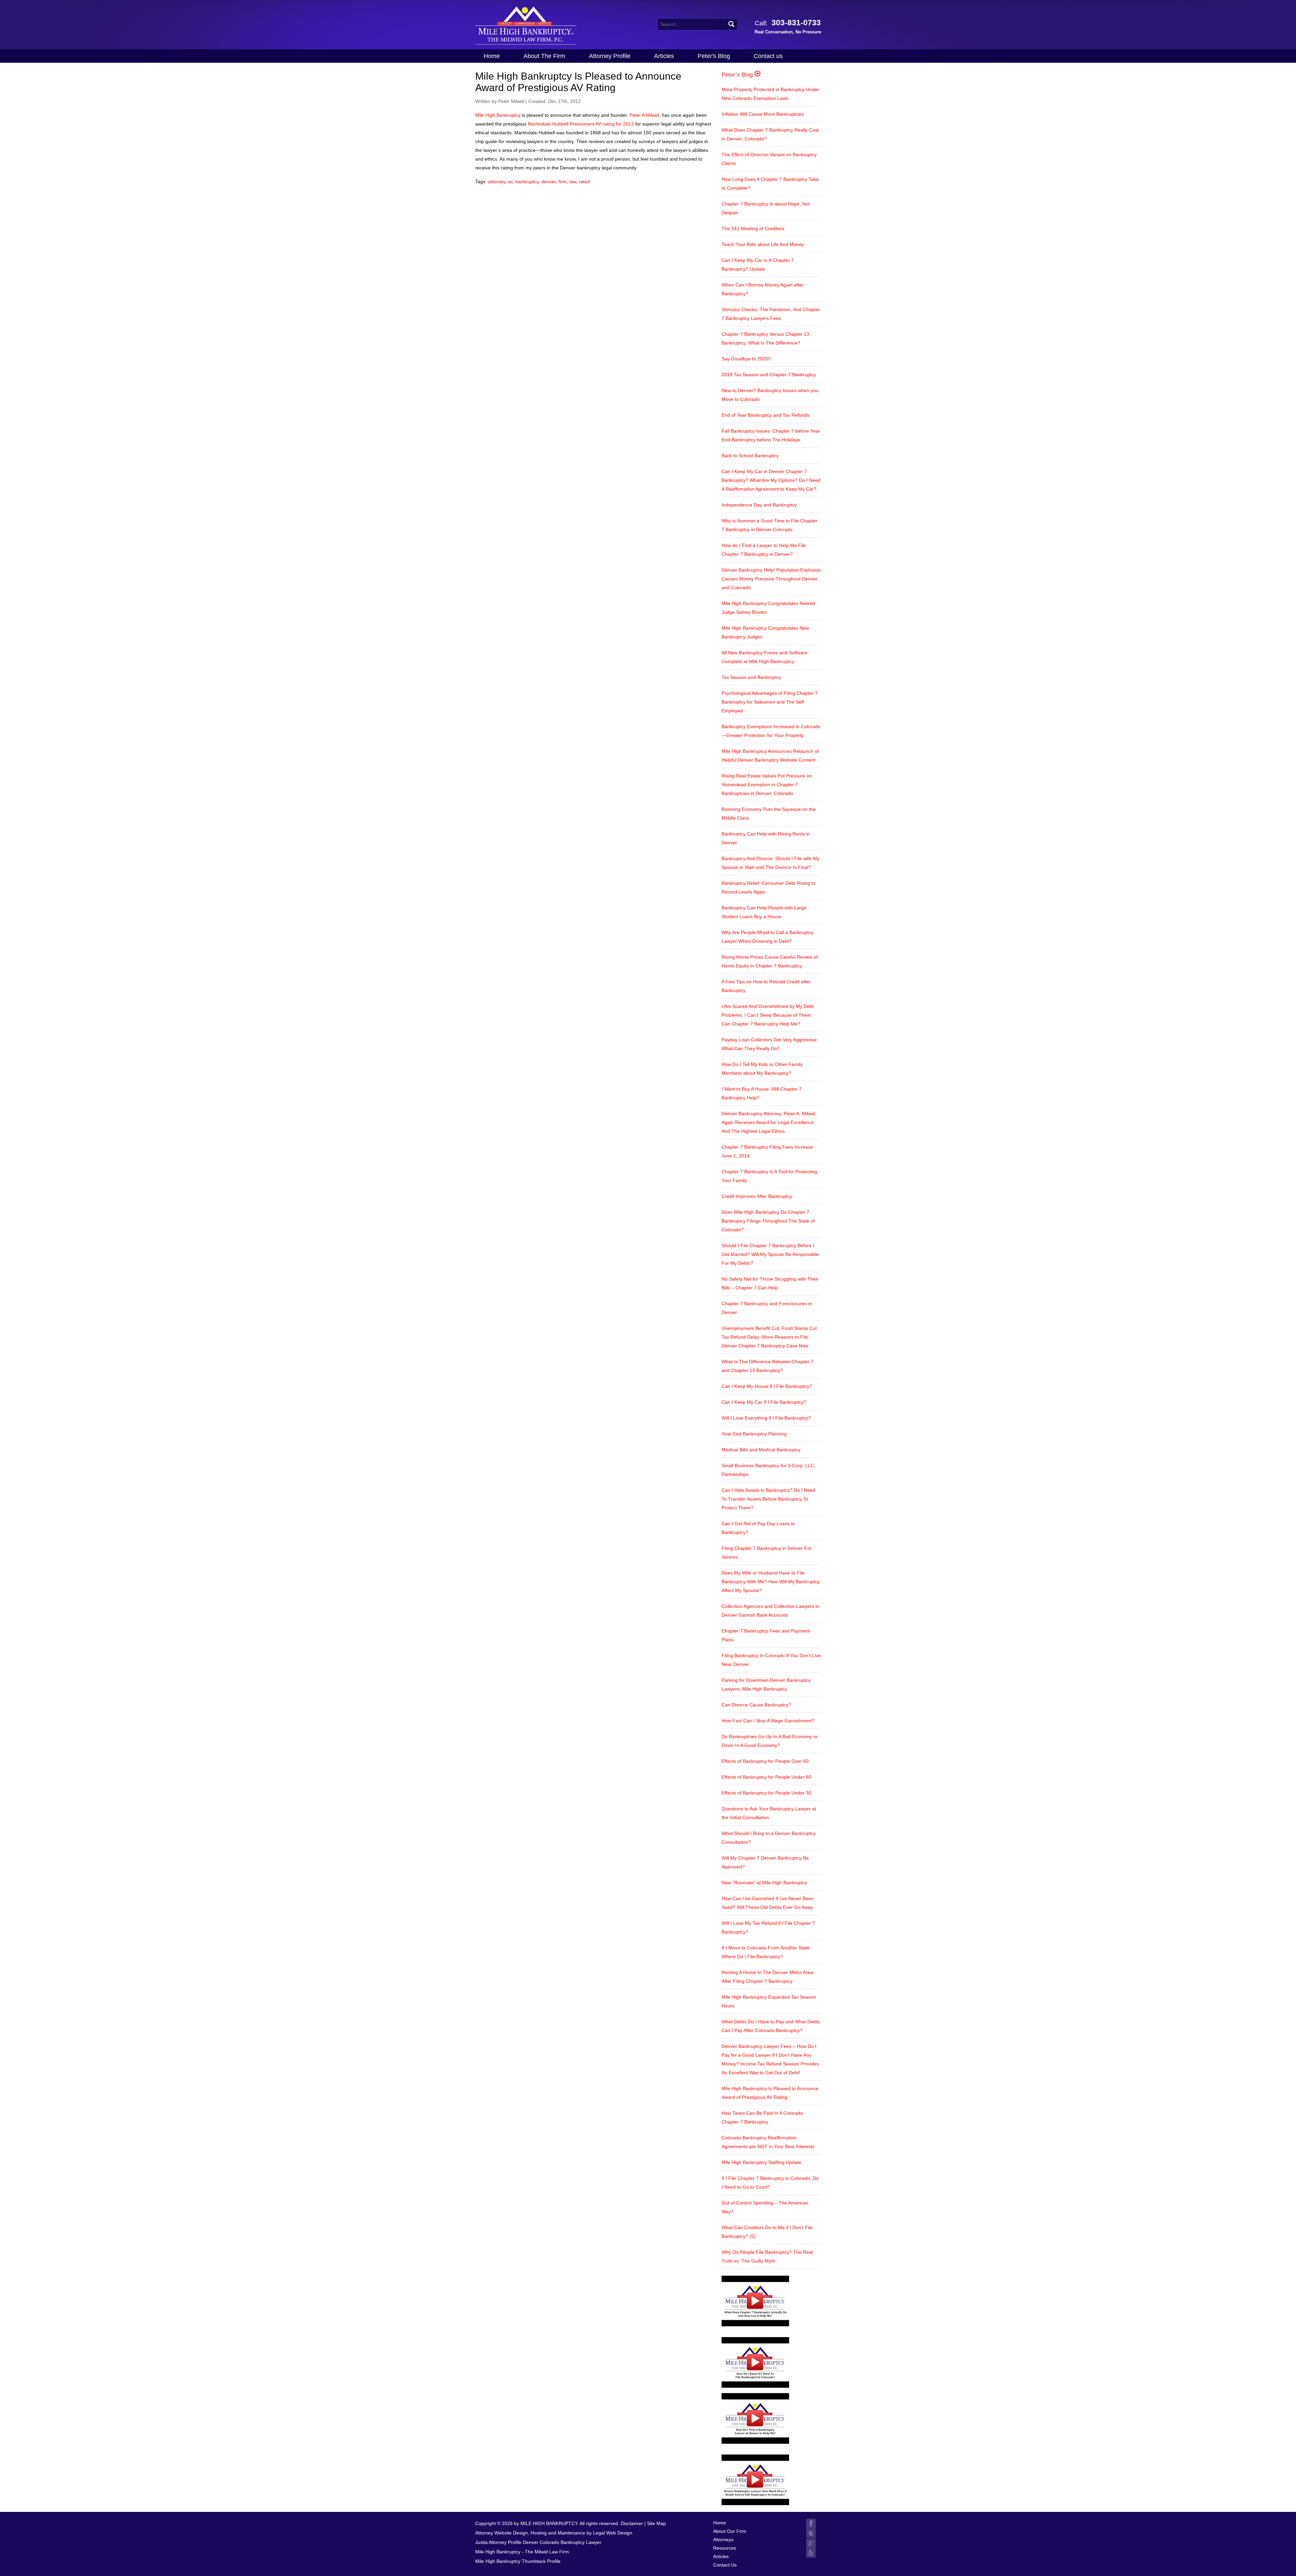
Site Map (656, 2523)
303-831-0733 (788, 26)
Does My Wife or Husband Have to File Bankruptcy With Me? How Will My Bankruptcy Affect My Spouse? (771, 1582)
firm (563, 182)
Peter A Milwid (644, 115)
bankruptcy (527, 182)
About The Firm (544, 56)
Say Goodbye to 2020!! (746, 359)
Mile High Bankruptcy (498, 115)
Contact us (768, 56)
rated (584, 182)
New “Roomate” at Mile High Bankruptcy (764, 1883)
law (573, 182)
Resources (725, 2548)
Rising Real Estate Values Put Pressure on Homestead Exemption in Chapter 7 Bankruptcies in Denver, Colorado (767, 785)
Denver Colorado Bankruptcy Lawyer (562, 2542)
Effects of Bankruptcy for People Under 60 (766, 1777)
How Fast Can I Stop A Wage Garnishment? (768, 1721)
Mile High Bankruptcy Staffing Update (761, 2162)
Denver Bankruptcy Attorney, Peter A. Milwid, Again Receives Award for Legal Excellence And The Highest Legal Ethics (769, 1122)
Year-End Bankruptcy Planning (754, 1434)
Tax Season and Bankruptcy (751, 677)
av (510, 182)
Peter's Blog (714, 56)
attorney (497, 182)
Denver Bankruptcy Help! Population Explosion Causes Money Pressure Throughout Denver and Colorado (771, 579)
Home (492, 56)
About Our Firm (730, 2531)
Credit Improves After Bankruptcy (757, 1196)
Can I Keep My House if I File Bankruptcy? (767, 1386)
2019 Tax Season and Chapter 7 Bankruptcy (769, 375)
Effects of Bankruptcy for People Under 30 (766, 1793)
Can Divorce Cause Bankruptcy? (756, 1705)
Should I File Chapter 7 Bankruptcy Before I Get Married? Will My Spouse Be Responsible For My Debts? (770, 1254)
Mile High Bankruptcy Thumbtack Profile (518, 2561)
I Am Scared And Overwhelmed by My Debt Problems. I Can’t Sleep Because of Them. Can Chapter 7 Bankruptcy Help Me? (768, 1015)
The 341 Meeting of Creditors (753, 228)
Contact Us (725, 2565)
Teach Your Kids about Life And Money (763, 244)
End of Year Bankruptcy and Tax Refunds (765, 415)
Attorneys (723, 2540)
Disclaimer (632, 2523)
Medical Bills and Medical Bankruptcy (761, 1450)
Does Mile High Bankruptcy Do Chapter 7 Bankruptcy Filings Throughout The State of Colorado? (768, 1221)
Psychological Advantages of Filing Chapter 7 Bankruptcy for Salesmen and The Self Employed (770, 702)
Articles (664, 56)
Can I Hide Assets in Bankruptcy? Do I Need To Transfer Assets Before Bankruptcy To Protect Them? (768, 1499)
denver (549, 182)
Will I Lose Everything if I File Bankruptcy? (766, 1418)
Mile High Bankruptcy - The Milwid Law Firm (522, 2552)
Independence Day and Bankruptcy (759, 505)
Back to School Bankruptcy (750, 456)
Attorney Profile (610, 56)
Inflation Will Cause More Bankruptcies (763, 114)
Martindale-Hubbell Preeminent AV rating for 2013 (581, 124)
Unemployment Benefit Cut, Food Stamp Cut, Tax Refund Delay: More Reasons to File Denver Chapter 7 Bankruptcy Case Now (770, 1337)
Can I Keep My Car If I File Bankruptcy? (764, 1402)
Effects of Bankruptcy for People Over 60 (765, 1761)
